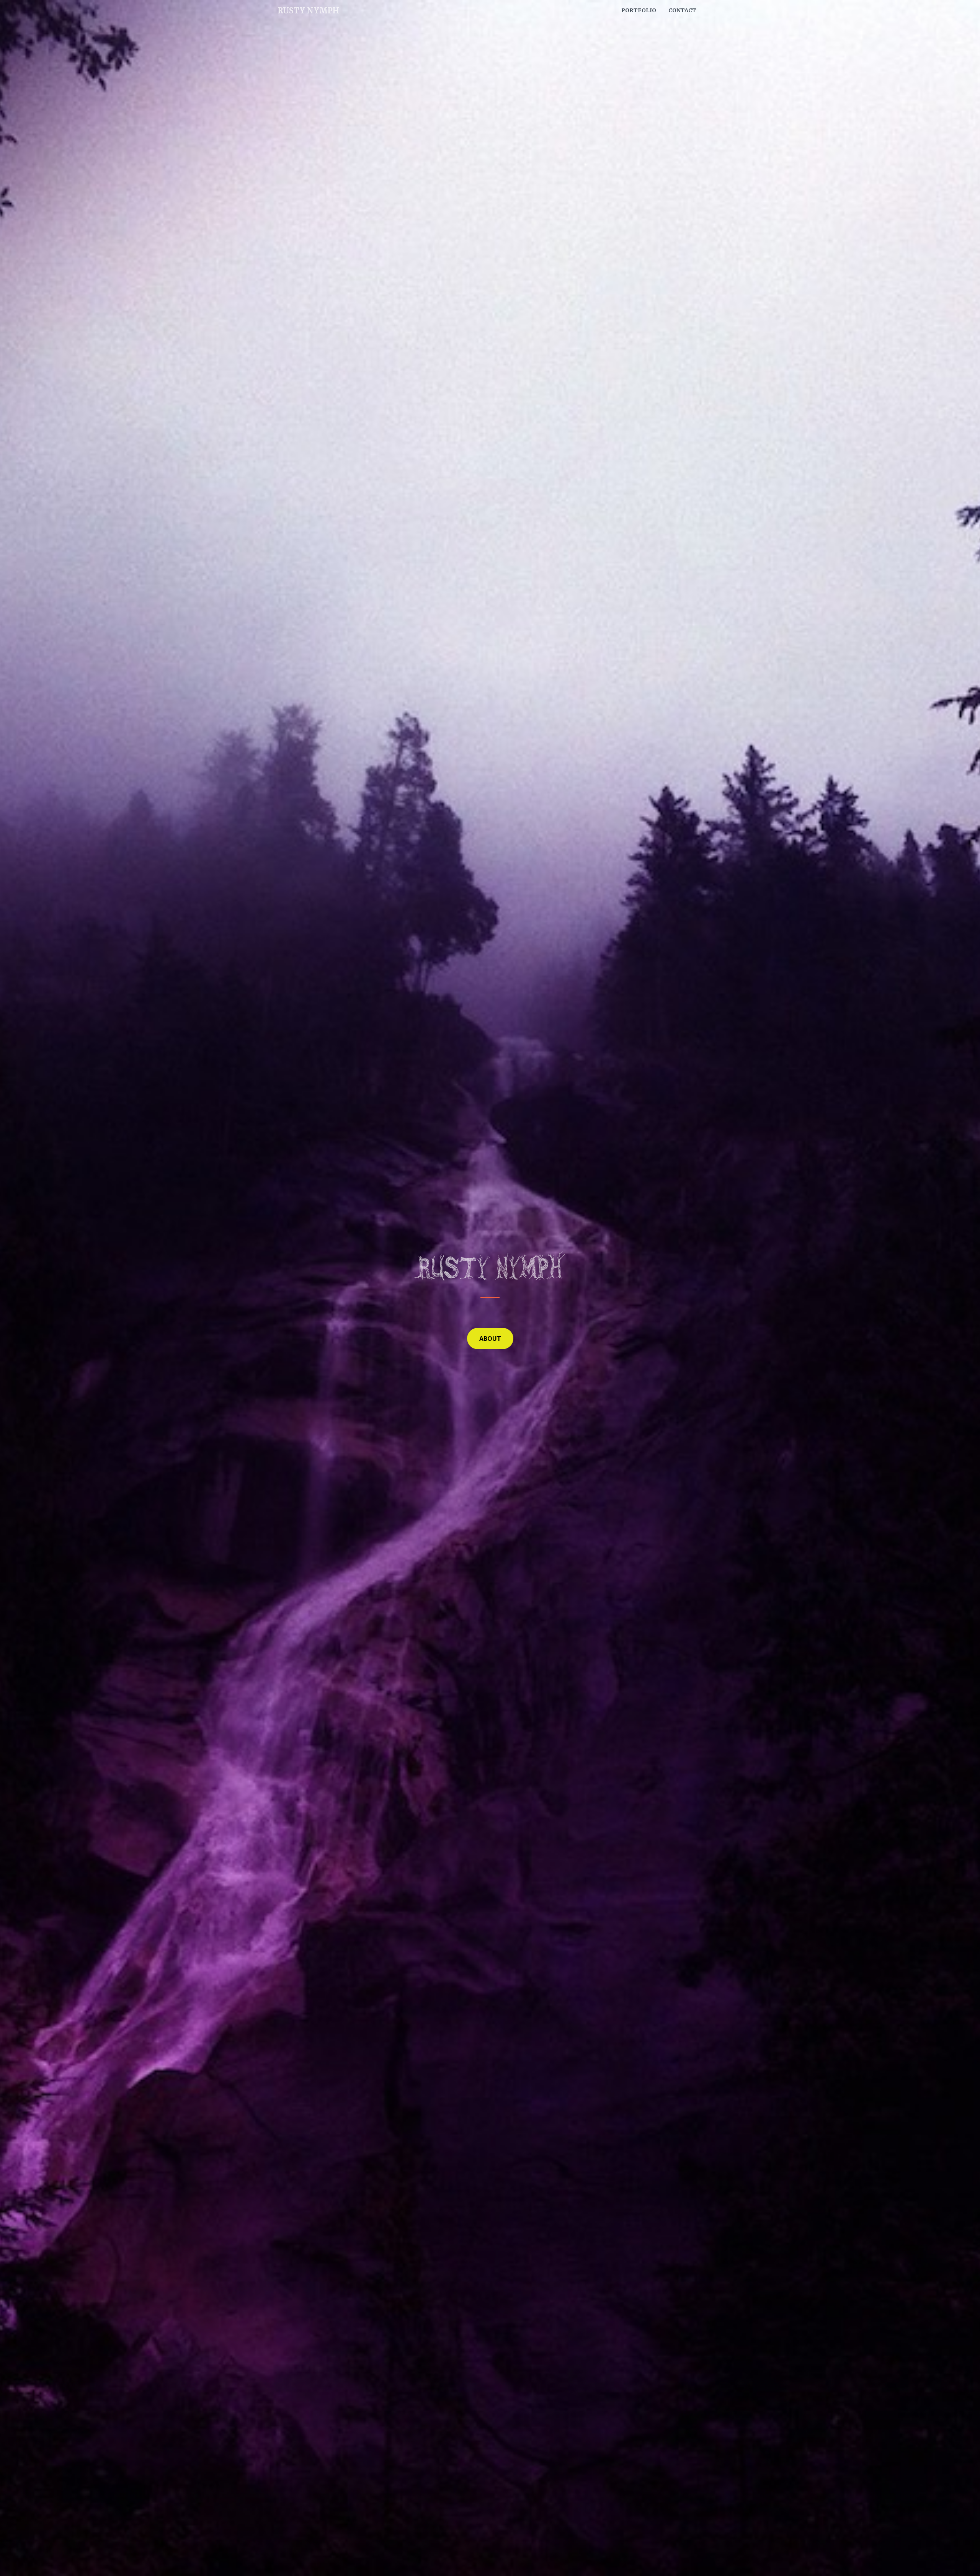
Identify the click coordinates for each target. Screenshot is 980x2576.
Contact (682, 10)
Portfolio (639, 10)
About (490, 1339)
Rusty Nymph (308, 11)
